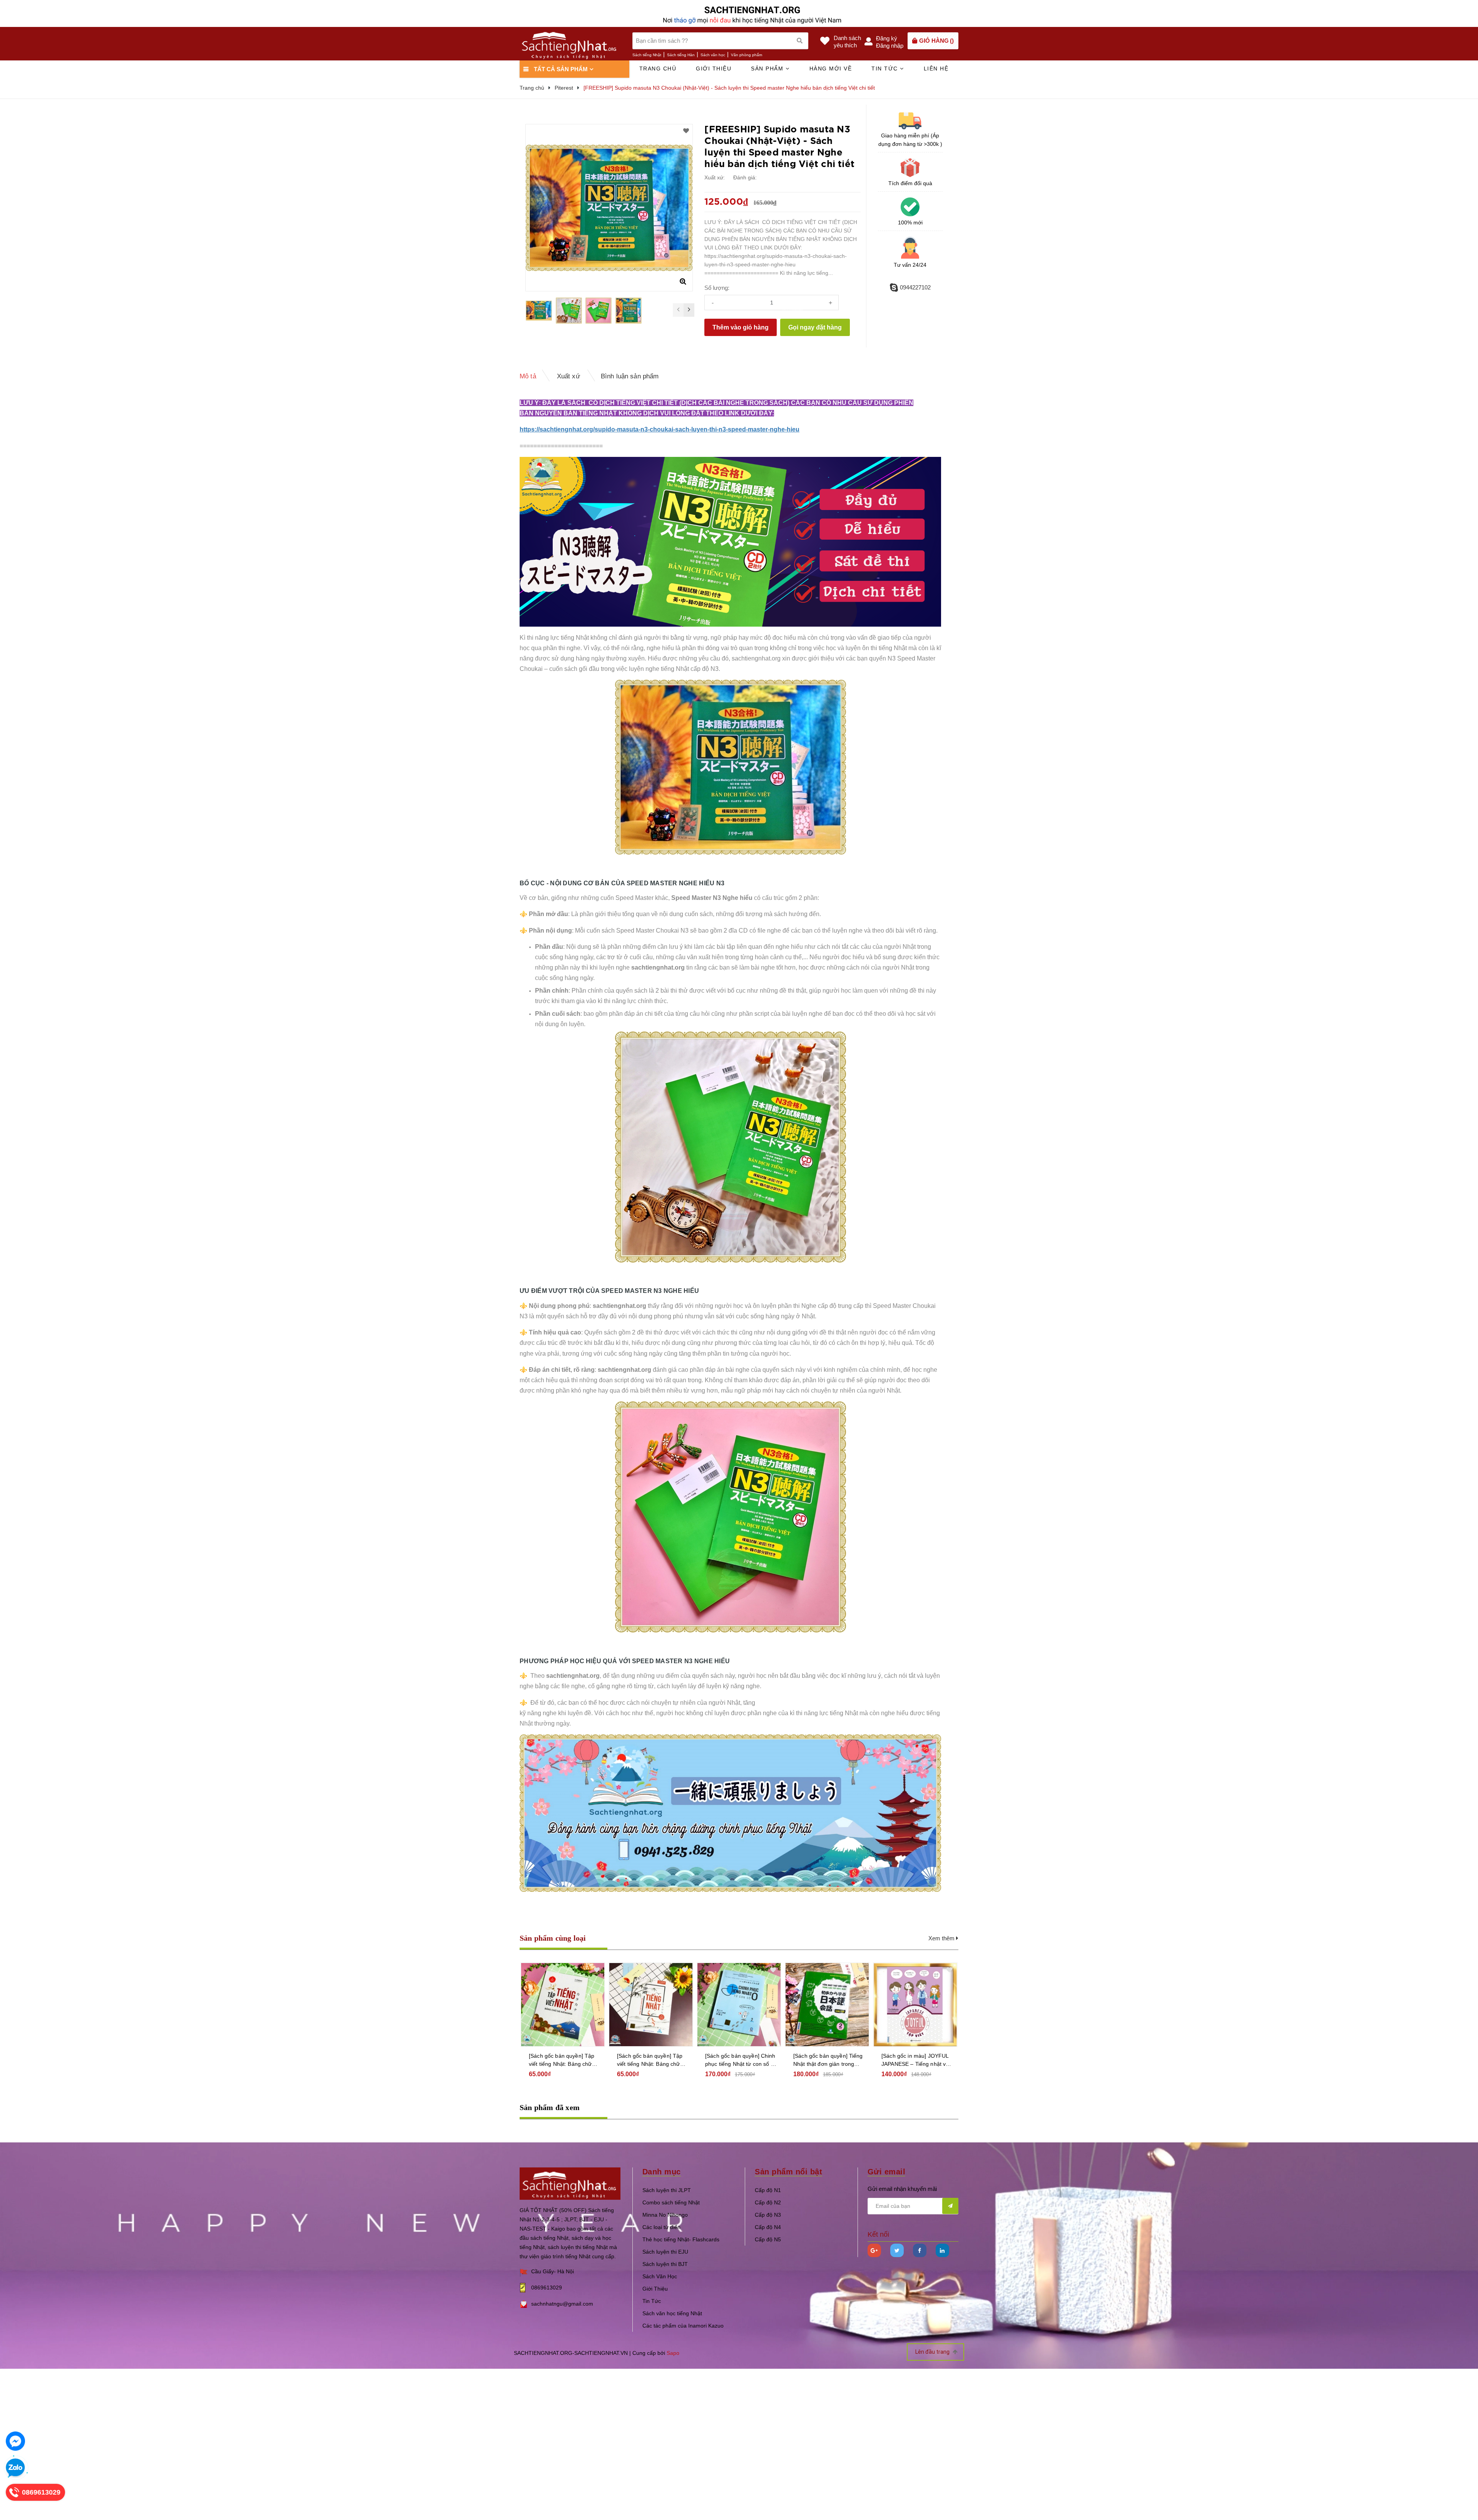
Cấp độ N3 (768, 2215)
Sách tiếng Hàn (681, 55)
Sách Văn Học (660, 2276)
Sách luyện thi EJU (665, 2252)
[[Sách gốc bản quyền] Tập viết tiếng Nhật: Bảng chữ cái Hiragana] (651, 2005)
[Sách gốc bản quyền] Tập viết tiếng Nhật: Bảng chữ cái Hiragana (650, 2060)
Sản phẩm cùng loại (553, 1938)
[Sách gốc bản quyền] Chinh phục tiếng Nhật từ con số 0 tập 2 (740, 2060)
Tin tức (886, 69)
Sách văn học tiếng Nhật (672, 2313)
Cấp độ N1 (768, 2190)
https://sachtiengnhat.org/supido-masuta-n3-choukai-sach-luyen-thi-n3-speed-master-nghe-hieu (660, 429)
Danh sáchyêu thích (847, 42)
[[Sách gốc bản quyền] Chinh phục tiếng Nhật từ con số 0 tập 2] (739, 2005)
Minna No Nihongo (665, 2215)
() (936, 41)
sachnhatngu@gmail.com (562, 2304)
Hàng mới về (831, 69)
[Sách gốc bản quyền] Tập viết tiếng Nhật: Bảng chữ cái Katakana (562, 2060)
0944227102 (915, 287)
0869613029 (547, 2288)
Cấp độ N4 (768, 2227)
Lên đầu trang (933, 2352)
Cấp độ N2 (768, 2202)
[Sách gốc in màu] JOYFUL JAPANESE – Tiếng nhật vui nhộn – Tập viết (916, 2060)
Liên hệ (936, 69)
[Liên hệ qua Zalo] (15, 2468)
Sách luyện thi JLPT (667, 2190)
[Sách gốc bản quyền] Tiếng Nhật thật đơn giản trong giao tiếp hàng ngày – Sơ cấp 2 (828, 2060)
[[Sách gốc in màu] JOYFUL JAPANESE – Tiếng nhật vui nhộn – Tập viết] (915, 2005)
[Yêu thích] (686, 131)
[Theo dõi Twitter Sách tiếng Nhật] (897, 2250)
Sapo (673, 2353)
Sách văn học (713, 55)
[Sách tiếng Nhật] (570, 2183)
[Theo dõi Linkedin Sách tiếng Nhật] (942, 2250)
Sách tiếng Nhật (647, 55)
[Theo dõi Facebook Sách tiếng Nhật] (920, 2250)
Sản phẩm (768, 69)
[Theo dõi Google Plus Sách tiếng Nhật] (874, 2250)
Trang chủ (658, 69)
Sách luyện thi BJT (665, 2264)
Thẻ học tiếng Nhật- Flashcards (681, 2239)
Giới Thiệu (655, 2289)
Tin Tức (652, 2301)
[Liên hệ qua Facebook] (15, 2441)
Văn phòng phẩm (747, 55)
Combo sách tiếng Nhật (671, 2202)
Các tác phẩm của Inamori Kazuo (683, 2326)
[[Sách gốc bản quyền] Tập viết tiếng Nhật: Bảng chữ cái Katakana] (563, 2005)
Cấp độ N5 (768, 2239)
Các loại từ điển (661, 2227)
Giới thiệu (714, 69)
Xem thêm (942, 1938)
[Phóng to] (683, 281)
